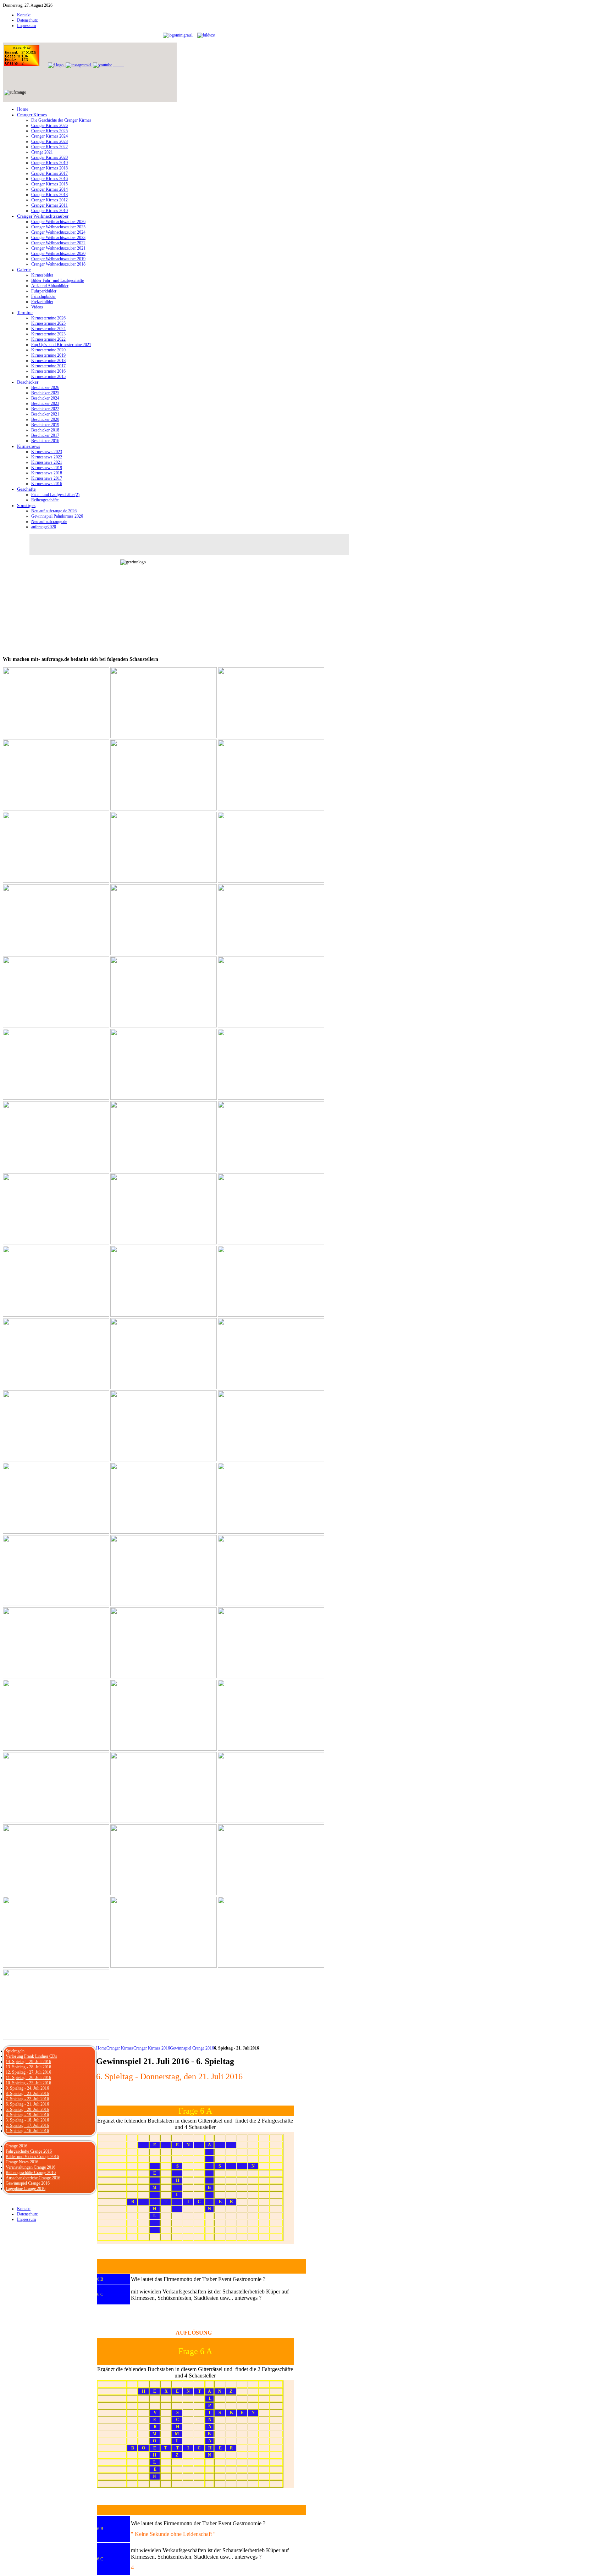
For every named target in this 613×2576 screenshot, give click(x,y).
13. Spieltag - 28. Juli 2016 (28, 2067)
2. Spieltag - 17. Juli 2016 (27, 2125)
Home (101, 2048)
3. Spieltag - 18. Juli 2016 (27, 2120)
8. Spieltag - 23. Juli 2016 (27, 2093)
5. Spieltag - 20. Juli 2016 (27, 2109)
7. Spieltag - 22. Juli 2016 (27, 2099)
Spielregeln (15, 2051)
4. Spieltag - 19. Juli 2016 (27, 2115)
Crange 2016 (16, 2146)
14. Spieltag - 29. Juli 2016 (28, 2062)
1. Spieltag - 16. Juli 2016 (27, 2131)
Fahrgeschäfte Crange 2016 (29, 2151)
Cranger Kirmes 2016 (152, 2048)
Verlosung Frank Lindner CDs (31, 2056)
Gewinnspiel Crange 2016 (192, 2048)
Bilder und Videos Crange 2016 (32, 2157)
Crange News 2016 (22, 2162)
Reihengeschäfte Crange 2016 (31, 2173)
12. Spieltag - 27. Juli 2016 (28, 2072)
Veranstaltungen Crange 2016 (31, 2167)
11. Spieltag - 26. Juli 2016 (28, 2078)
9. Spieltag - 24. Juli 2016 (27, 2088)
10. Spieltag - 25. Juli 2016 (28, 2083)
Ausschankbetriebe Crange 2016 (33, 2178)
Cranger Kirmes (120, 2048)
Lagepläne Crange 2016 (26, 2189)
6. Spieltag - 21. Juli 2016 (27, 2104)
